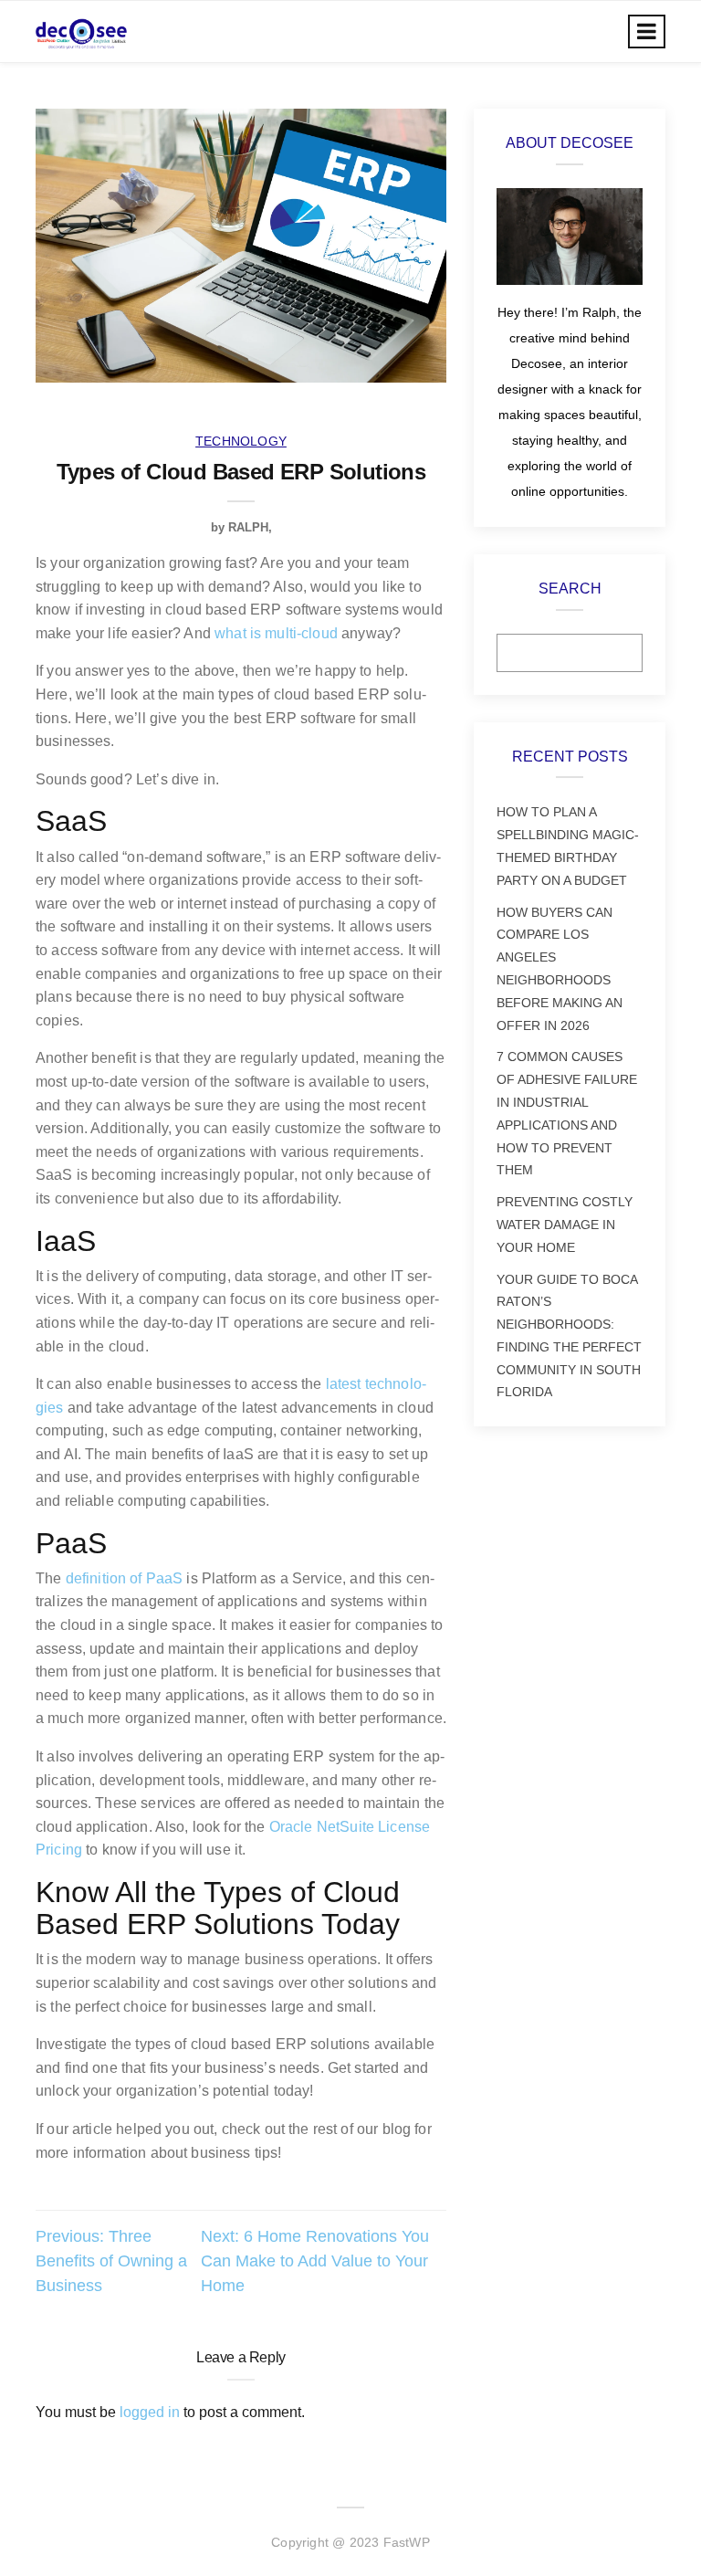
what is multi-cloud (276, 633)
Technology (241, 441)
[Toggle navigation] (647, 32)
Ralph (248, 527)
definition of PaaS (125, 1578)
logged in (150, 2412)
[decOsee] (81, 32)
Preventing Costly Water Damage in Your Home (565, 1225)
